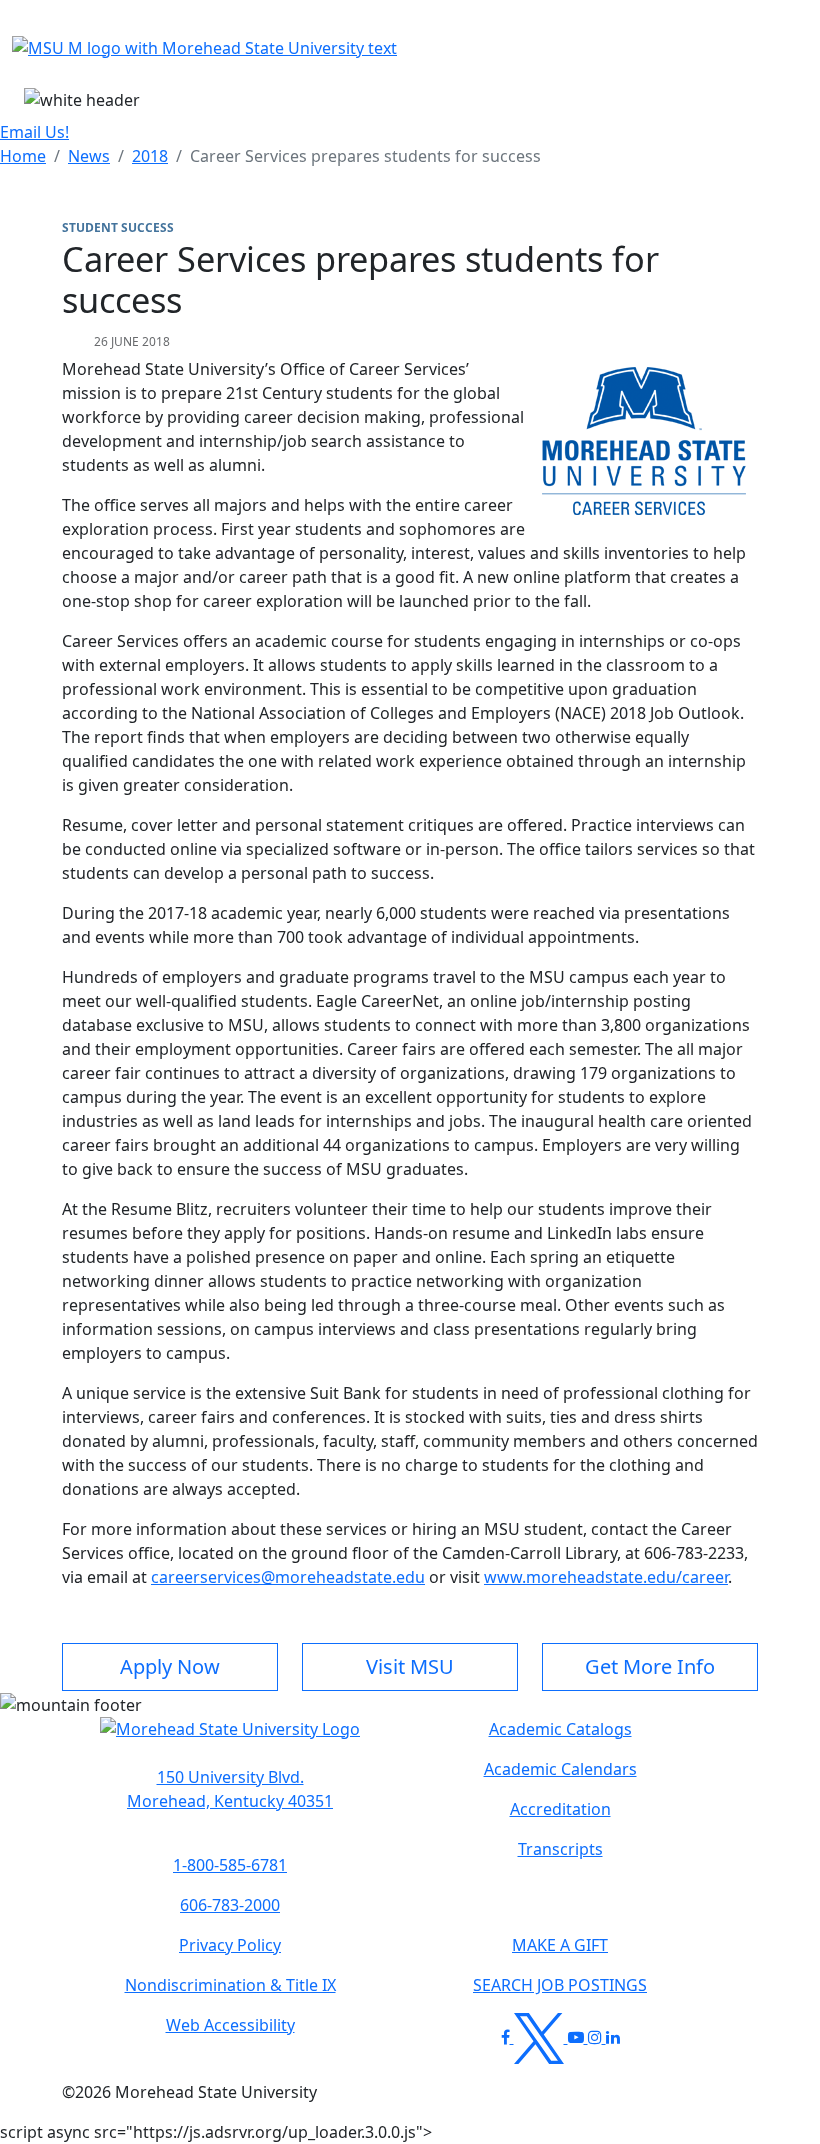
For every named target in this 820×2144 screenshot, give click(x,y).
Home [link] (23, 156)
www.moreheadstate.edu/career (606, 1577)
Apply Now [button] (170, 1666)
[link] (230, 1789)
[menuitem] (23, 156)
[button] (230, 1739)
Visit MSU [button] (410, 1666)
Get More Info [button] (650, 1666)
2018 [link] (150, 156)
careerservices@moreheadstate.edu (288, 1577)
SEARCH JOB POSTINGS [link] (560, 1985)
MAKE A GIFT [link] (560, 1945)
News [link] (89, 156)
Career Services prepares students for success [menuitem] (365, 156)
